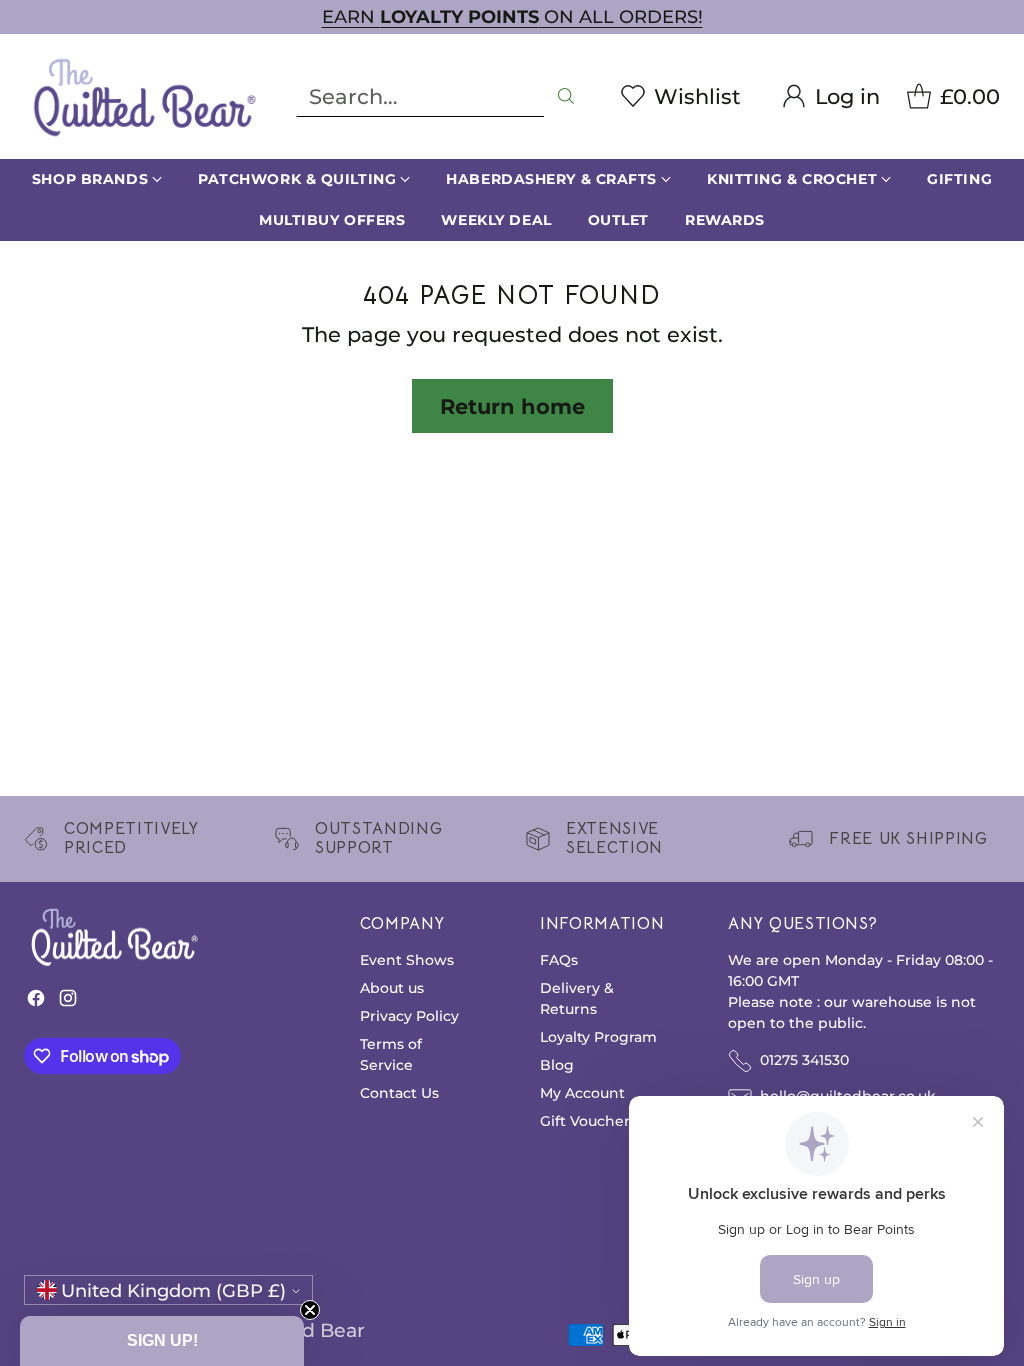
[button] (162, 1341)
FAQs (559, 960)
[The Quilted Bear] (144, 96)
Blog (557, 1065)
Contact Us (399, 1093)
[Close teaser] (310, 1310)
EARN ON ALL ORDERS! (512, 16)
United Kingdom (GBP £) (173, 1290)
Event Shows (407, 960)
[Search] (566, 96)
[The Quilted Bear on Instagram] (68, 1002)
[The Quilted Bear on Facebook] (36, 1002)
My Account (582, 1093)
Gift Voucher (585, 1121)
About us (392, 988)
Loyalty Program (598, 1037)
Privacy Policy (409, 1016)
